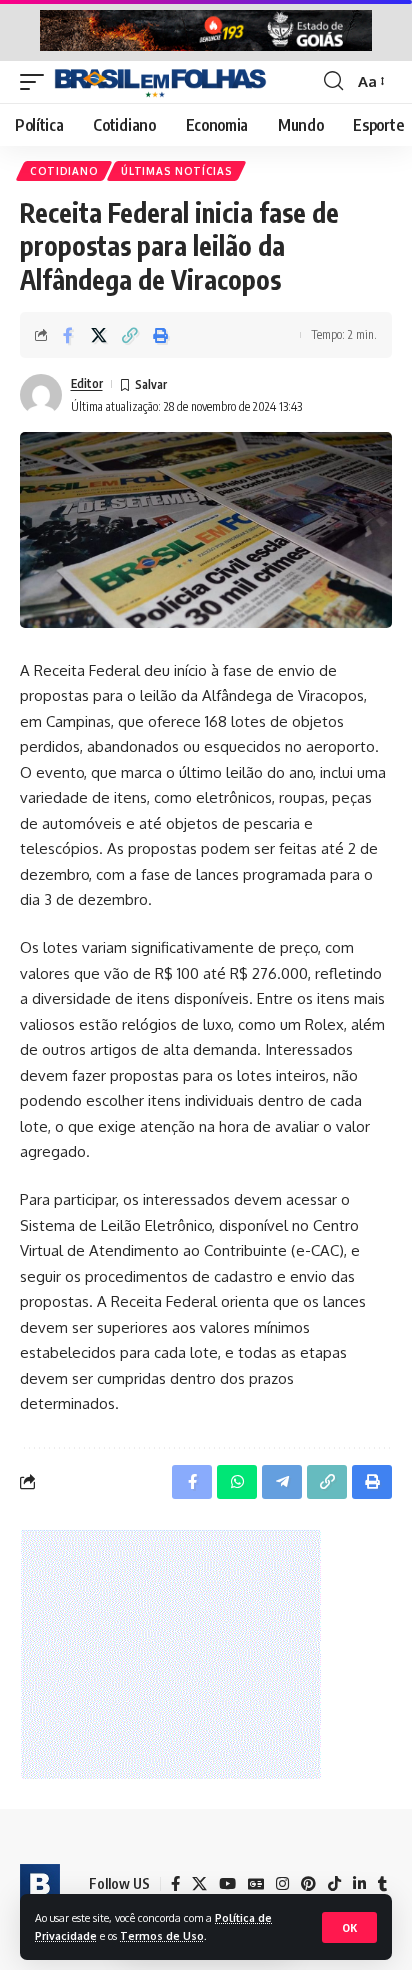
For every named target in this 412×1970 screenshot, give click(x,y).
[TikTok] (334, 1884)
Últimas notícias (176, 171)
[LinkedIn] (359, 1884)
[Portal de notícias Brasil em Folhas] (160, 82)
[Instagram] (282, 1884)
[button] (349, 1927)
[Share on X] (99, 335)
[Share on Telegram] (282, 1482)
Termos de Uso (162, 1935)
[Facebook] (175, 1884)
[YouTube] (227, 1884)
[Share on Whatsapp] (237, 1482)
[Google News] (256, 1884)
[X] (199, 1884)
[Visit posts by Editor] (41, 395)
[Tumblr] (382, 1884)
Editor (87, 383)
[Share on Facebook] (68, 335)
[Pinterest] (308, 1884)
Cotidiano (64, 171)
